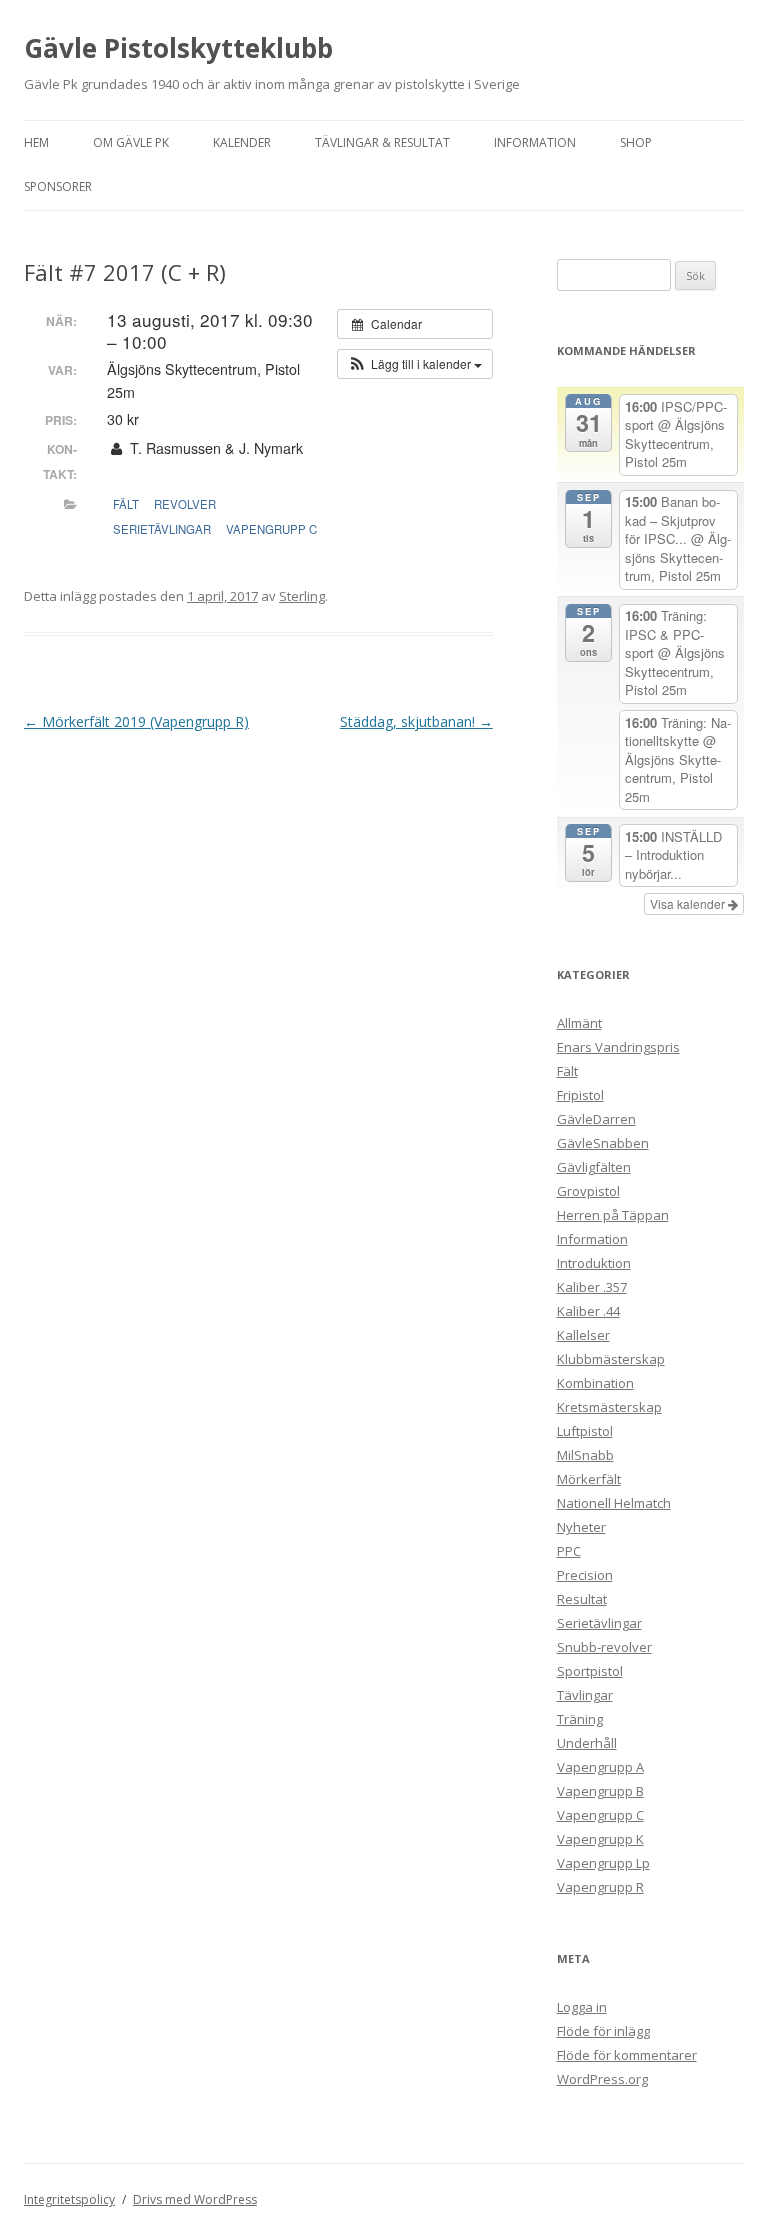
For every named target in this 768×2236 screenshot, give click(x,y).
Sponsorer (58, 186)
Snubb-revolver (604, 1647)
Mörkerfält (589, 1479)
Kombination (595, 1383)
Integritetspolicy (69, 2199)
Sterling (302, 596)
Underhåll (587, 1743)
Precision (585, 1575)
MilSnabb (585, 1455)
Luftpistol (585, 1431)
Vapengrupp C (271, 529)
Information (535, 142)
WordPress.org (602, 2079)
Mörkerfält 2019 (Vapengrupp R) (136, 721)
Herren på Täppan (613, 1215)
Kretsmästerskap (609, 1407)
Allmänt (579, 1023)
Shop (636, 142)
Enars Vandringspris (618, 1047)
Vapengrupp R (600, 1887)
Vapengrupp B (600, 1791)
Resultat (582, 1599)
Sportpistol (590, 1671)
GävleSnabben (603, 1143)
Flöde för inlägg (603, 2031)
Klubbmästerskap (611, 1359)
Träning (580, 1719)
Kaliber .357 (592, 1287)
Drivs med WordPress (195, 2199)
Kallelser (583, 1335)
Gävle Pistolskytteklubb (178, 48)
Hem (36, 142)
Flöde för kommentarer (627, 2055)
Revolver (185, 504)
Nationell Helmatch (614, 1503)
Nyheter (581, 1527)
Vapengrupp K (600, 1839)
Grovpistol (588, 1191)
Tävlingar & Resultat (382, 142)
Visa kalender (689, 903)
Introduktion (594, 1263)
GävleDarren (596, 1119)
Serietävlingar (162, 529)
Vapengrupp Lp (603, 1863)
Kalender (242, 142)
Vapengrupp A (600, 1767)
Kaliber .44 (588, 1311)
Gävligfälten (594, 1167)
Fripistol (580, 1095)
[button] (415, 364)
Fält (126, 504)
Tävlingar (585, 1695)
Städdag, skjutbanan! (416, 721)
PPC (569, 1551)
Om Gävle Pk (131, 142)
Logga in (582, 2007)
